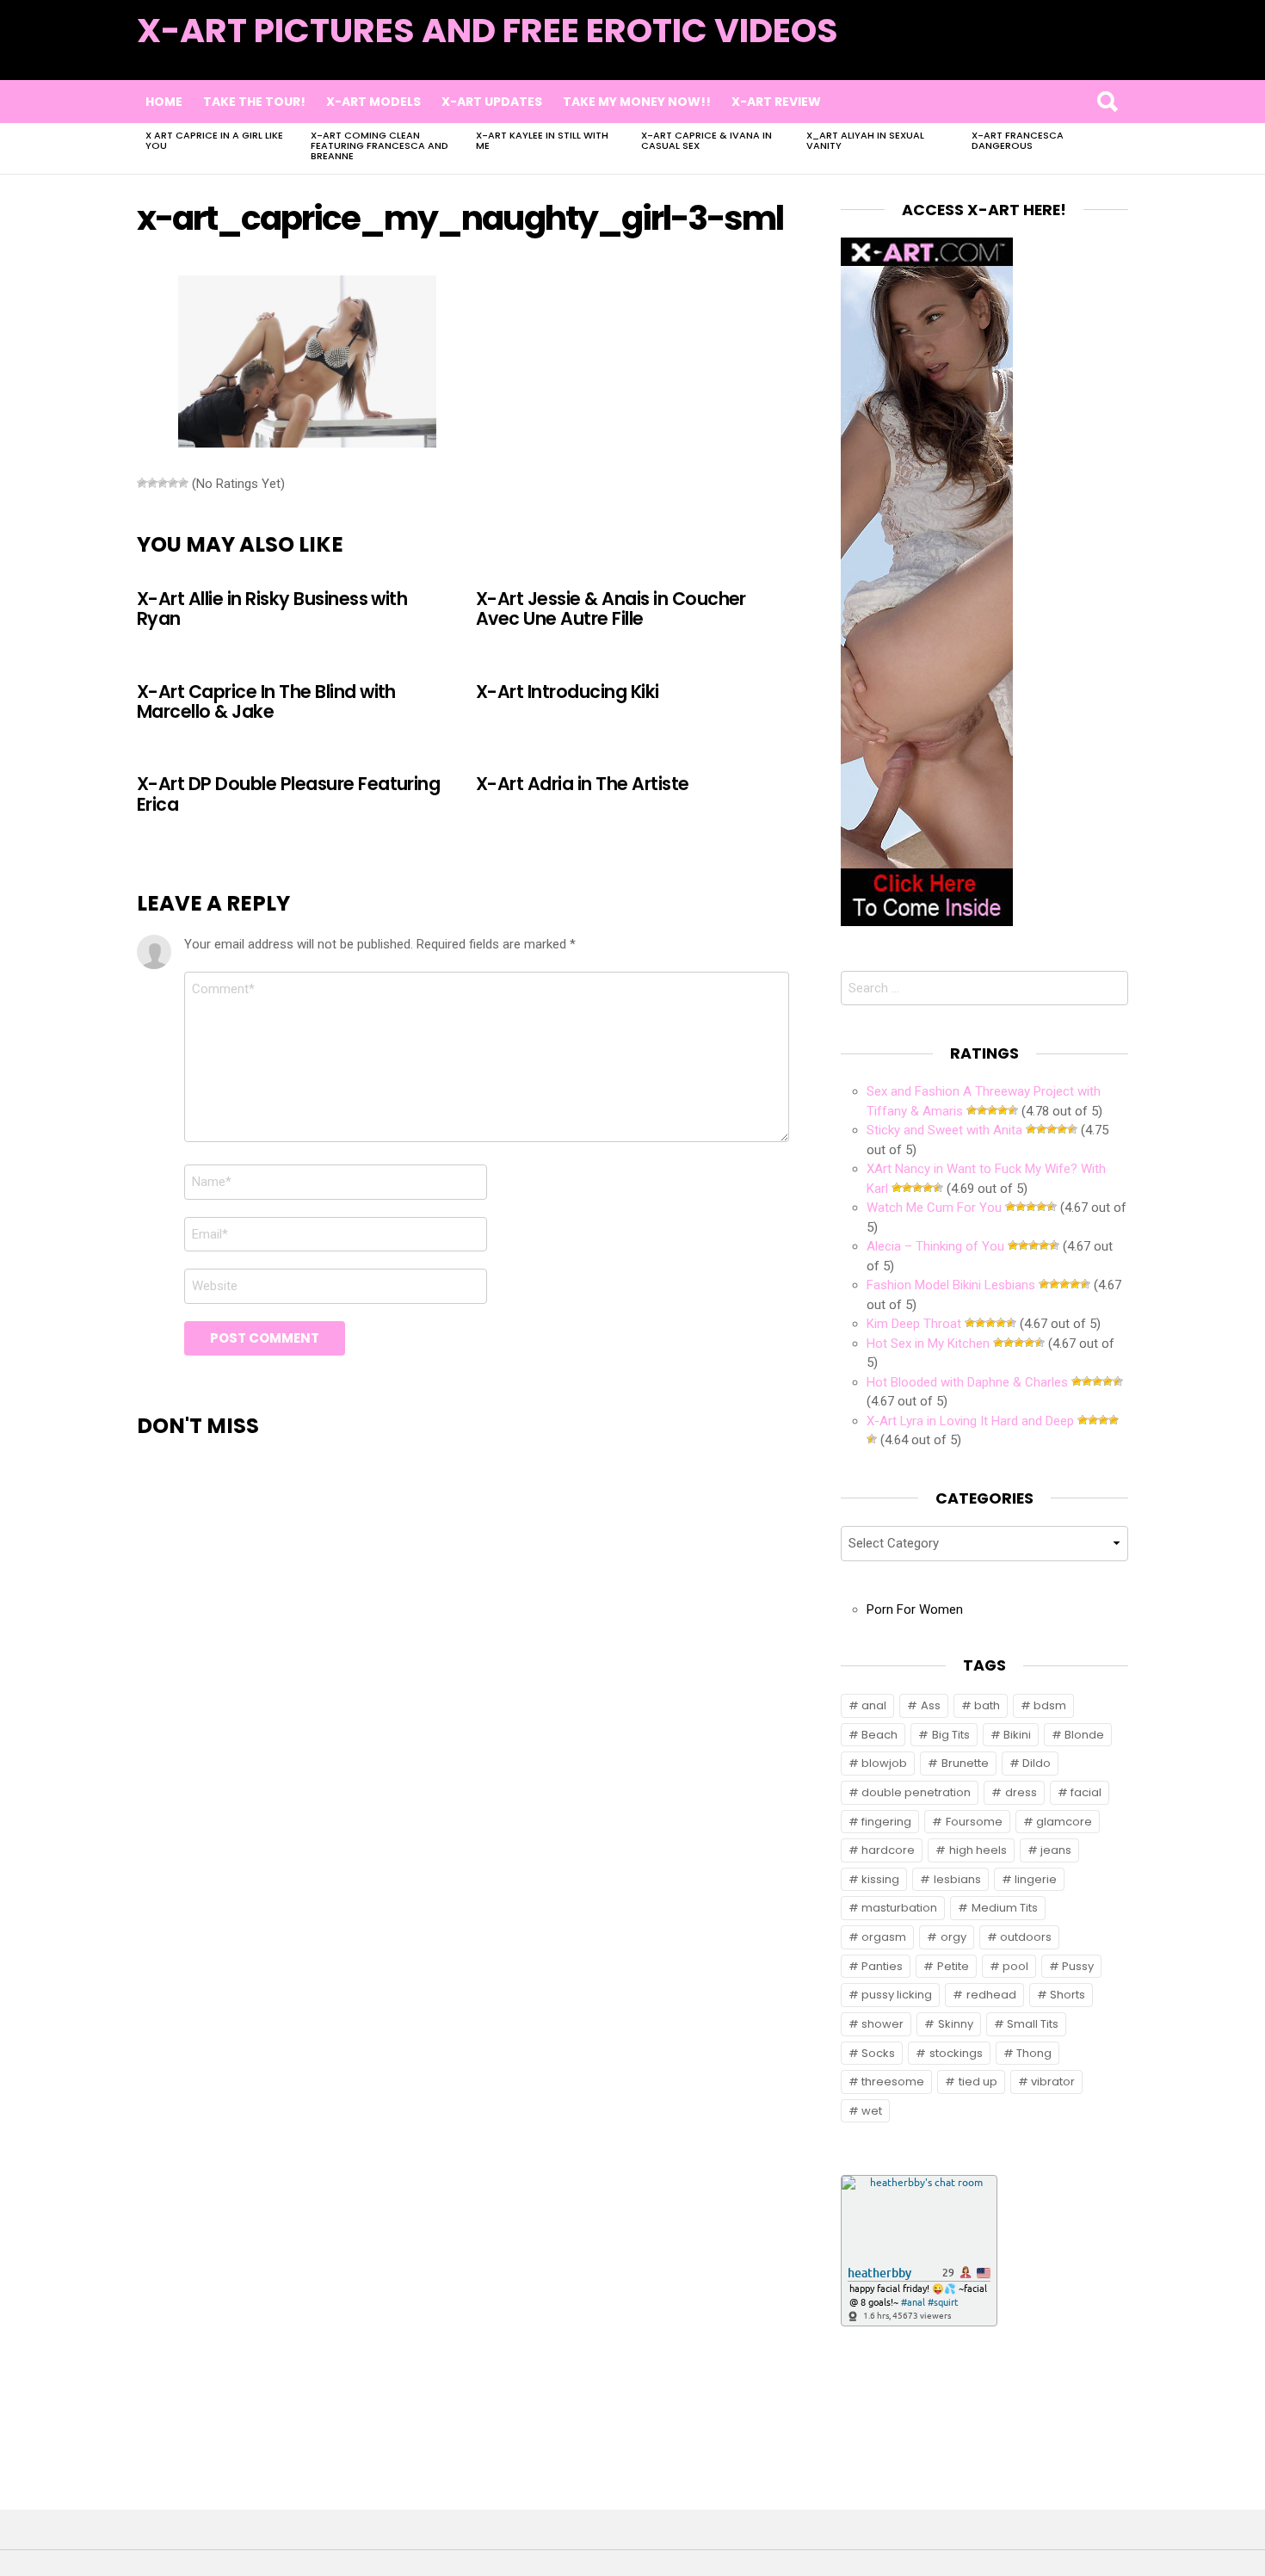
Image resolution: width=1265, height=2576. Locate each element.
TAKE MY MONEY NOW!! (637, 102)
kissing (880, 1879)
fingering (886, 1822)
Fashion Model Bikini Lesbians (951, 1285)
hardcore (888, 1850)
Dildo (1037, 1763)
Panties (882, 1966)
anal (874, 1705)
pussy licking (897, 1995)
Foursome (974, 1822)
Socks (878, 2053)
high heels (978, 1850)
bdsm (1050, 1705)
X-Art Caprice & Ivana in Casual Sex (707, 140)
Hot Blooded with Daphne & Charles (967, 1382)
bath (987, 1705)
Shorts (1068, 1995)
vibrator (1053, 2082)
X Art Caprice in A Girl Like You (214, 140)
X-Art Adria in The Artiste (583, 784)
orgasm (884, 1937)
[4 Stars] (173, 483)
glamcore (1064, 1822)
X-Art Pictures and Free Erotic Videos (487, 31)
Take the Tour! (254, 102)
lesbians (957, 1879)
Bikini (1017, 1735)
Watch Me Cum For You (934, 1208)
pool (1015, 1966)
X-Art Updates (492, 102)
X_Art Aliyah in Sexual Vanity (865, 140)
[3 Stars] (163, 483)
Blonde (1084, 1735)
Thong (1034, 2053)
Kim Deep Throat (914, 1324)
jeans (1056, 1850)
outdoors (1026, 1937)
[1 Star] (142, 483)
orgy (953, 1937)
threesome (893, 2082)
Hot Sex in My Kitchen (928, 1344)
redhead (991, 1995)
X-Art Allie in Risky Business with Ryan (272, 608)
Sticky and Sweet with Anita (944, 1130)
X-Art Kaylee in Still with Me (542, 140)
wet (872, 2111)
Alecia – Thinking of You (935, 1246)
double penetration (916, 1792)
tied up (978, 2082)
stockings (956, 2053)
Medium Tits (1005, 1908)
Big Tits (951, 1735)
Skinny (956, 2024)
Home (164, 102)
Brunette (965, 1763)
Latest (1093, 53)
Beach (879, 1735)
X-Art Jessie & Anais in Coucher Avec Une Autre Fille (611, 608)
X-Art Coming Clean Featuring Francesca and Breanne (379, 145)
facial (1086, 1792)
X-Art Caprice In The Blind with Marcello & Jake (266, 701)
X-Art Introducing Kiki (568, 692)
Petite (953, 1966)
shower (882, 2024)
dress (1021, 1792)
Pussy (1078, 1966)
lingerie (1036, 1879)
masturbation (899, 1908)
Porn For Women (915, 1609)
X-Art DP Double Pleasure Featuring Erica (288, 794)
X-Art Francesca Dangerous (1018, 140)
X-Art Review (776, 102)
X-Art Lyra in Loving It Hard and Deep (970, 1421)
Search (1107, 102)
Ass (931, 1705)
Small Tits (1033, 2024)
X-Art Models (373, 102)
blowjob (884, 1763)
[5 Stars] (183, 483)
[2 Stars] (152, 483)
